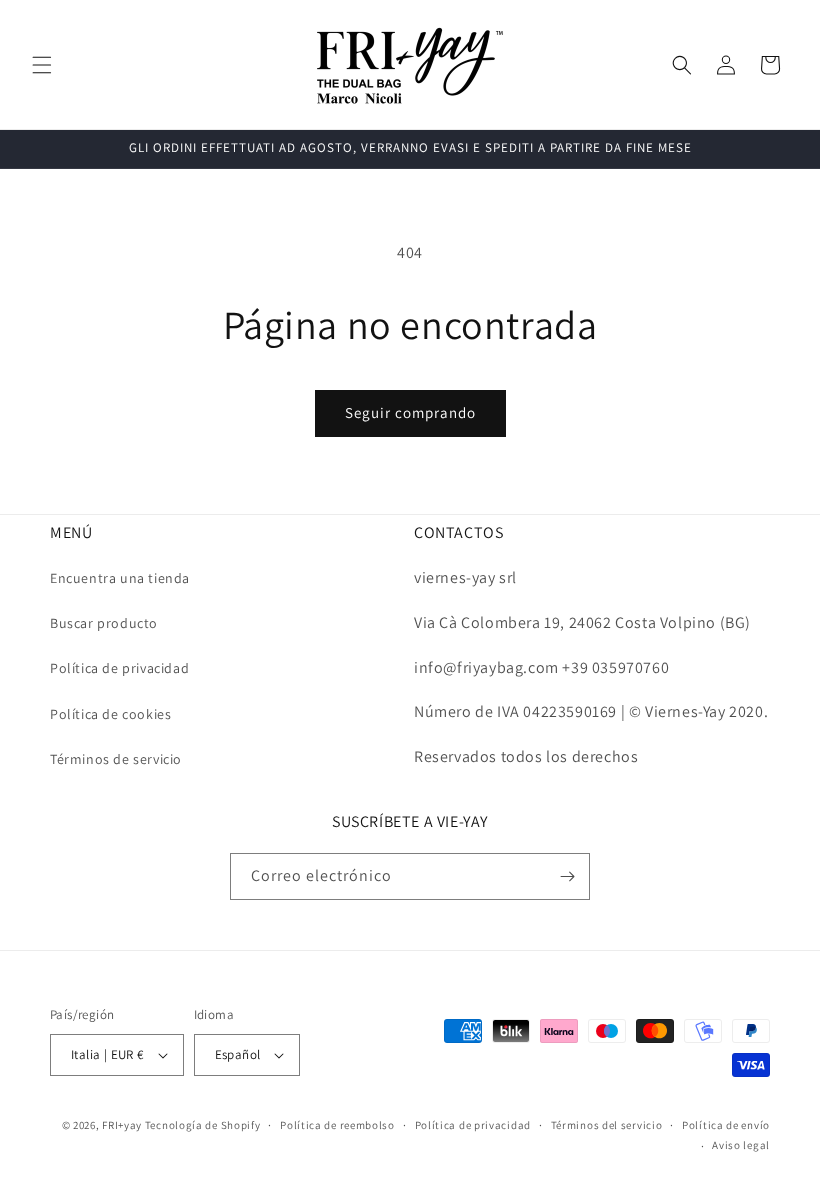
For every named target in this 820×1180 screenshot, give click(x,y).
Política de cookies (110, 714)
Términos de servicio (116, 759)
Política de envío (726, 1125)
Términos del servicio (607, 1125)
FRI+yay (122, 1125)
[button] (42, 65)
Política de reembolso (337, 1125)
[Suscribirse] (567, 876)
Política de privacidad (119, 668)
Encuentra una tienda (120, 578)
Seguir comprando (410, 412)
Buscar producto (104, 623)
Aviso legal (741, 1145)
